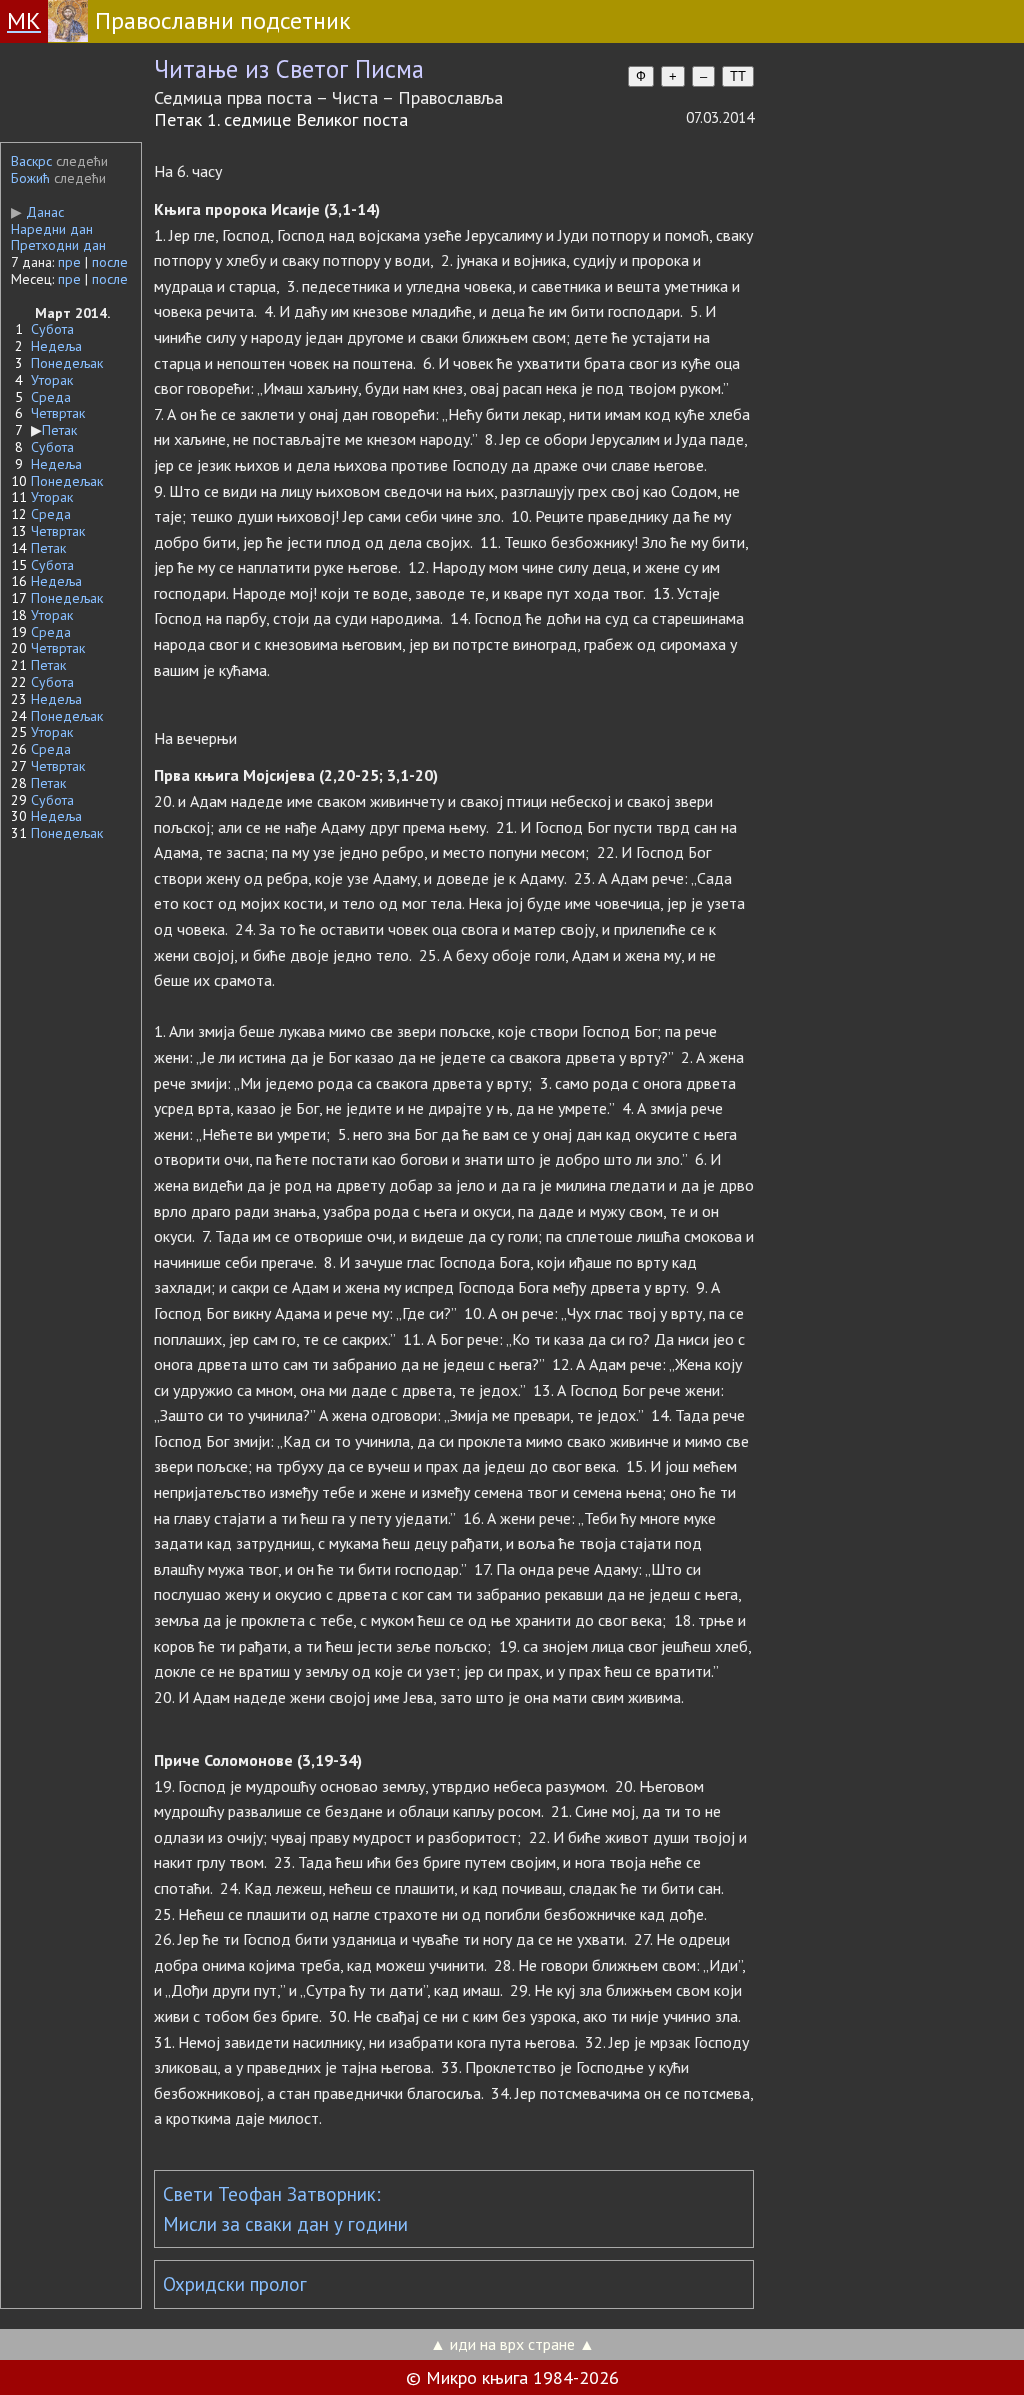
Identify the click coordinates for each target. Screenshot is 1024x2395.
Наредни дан (52, 229)
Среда (51, 397)
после (110, 262)
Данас (37, 212)
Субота (52, 329)
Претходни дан (58, 245)
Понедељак (67, 363)
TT (738, 76)
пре (69, 262)
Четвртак (58, 413)
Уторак (52, 380)
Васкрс (31, 161)
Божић (30, 178)
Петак (59, 430)
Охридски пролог (235, 2284)
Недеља (56, 346)
